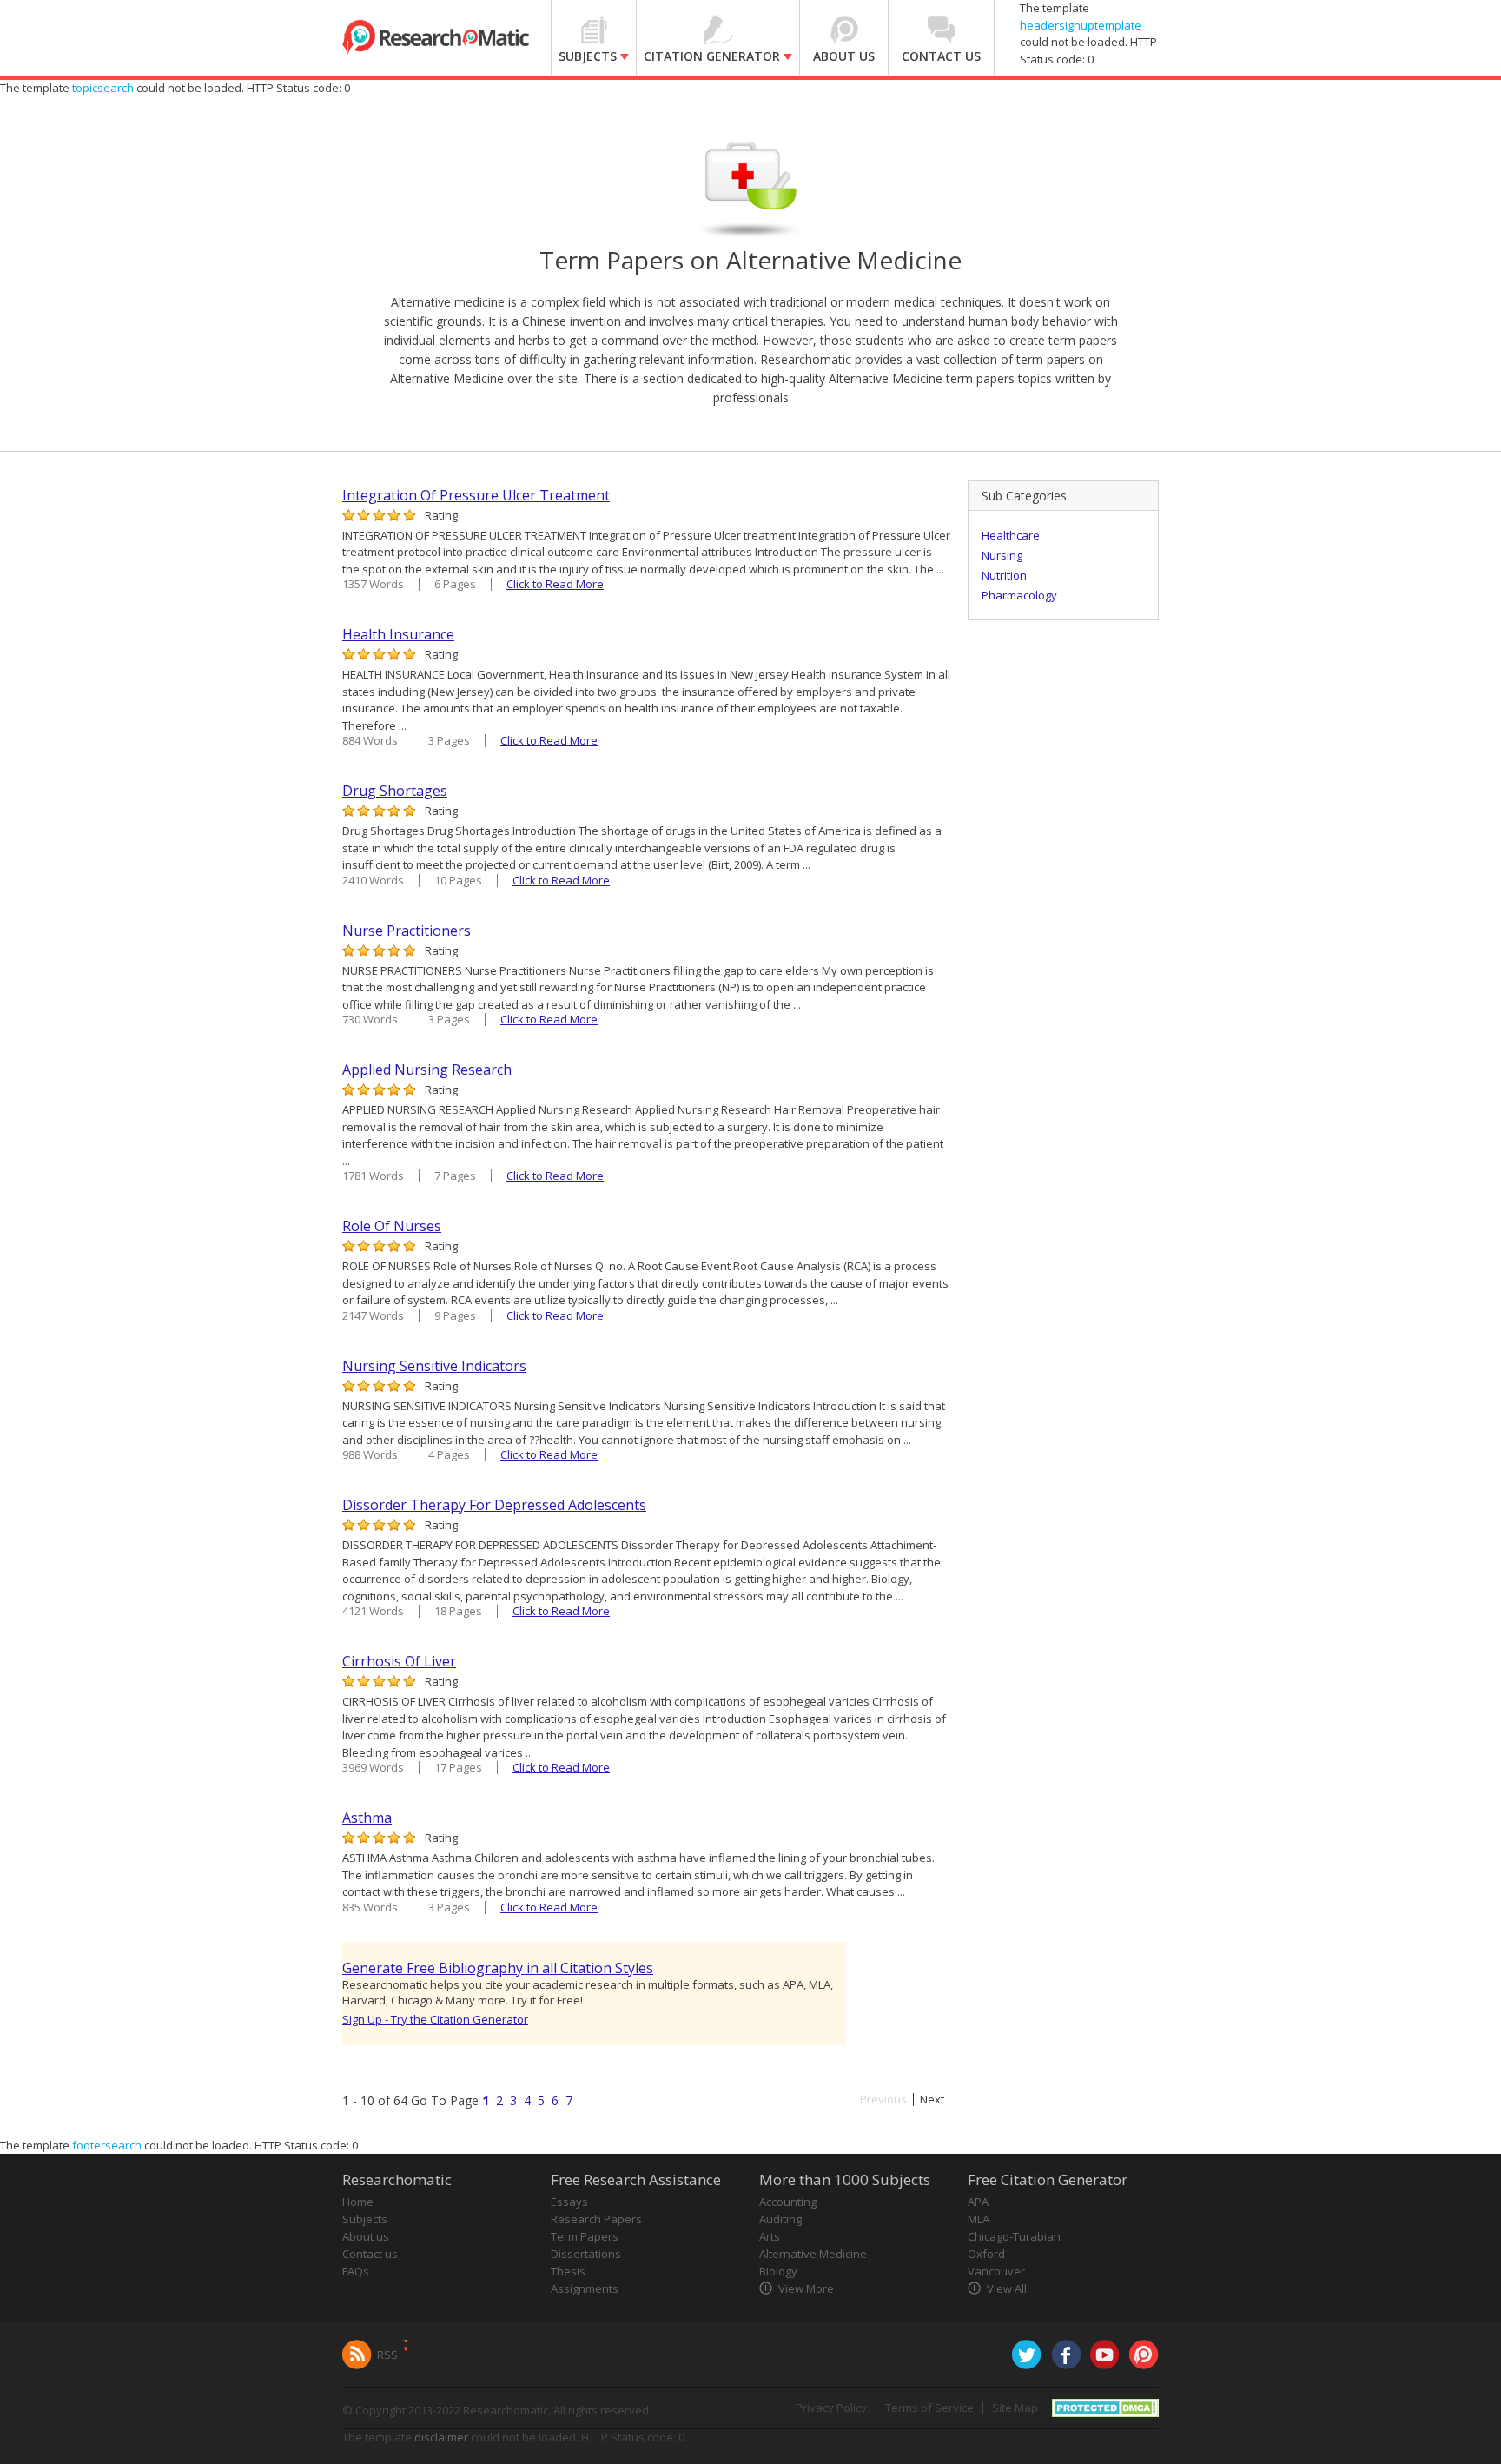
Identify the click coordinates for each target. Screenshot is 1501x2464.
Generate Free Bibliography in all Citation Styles (498, 1968)
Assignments (585, 2288)
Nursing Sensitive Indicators (434, 1366)
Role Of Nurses (392, 1226)
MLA (979, 2219)
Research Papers (596, 2219)
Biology (778, 2271)
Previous (883, 2100)
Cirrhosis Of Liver (399, 1661)
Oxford (986, 2254)
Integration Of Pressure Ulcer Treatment (476, 495)
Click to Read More (555, 584)
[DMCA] (1105, 2407)
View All (1007, 2288)
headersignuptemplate (1081, 25)
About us (366, 2236)
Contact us (370, 2254)
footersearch (107, 2145)
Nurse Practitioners (407, 931)
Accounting (788, 2202)
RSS (387, 2355)
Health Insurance (398, 634)
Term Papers (585, 2236)
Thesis (568, 2271)
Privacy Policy (831, 2408)
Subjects (365, 2219)
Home (358, 2202)
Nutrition (1004, 575)
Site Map (1015, 2408)
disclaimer (441, 2437)
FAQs (356, 2271)
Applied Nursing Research (427, 1070)
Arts (770, 2236)
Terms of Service (929, 2408)
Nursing (1002, 555)
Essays (569, 2202)
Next (932, 2100)
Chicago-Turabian (1014, 2236)
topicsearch (103, 88)
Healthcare (1011, 535)
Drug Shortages (395, 791)
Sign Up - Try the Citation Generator (435, 2019)
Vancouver (996, 2271)
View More (806, 2288)
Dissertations (586, 2254)
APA (978, 2202)
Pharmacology (1019, 595)
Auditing (780, 2219)
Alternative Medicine (813, 2254)
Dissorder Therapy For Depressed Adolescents (494, 1505)
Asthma (367, 1818)
